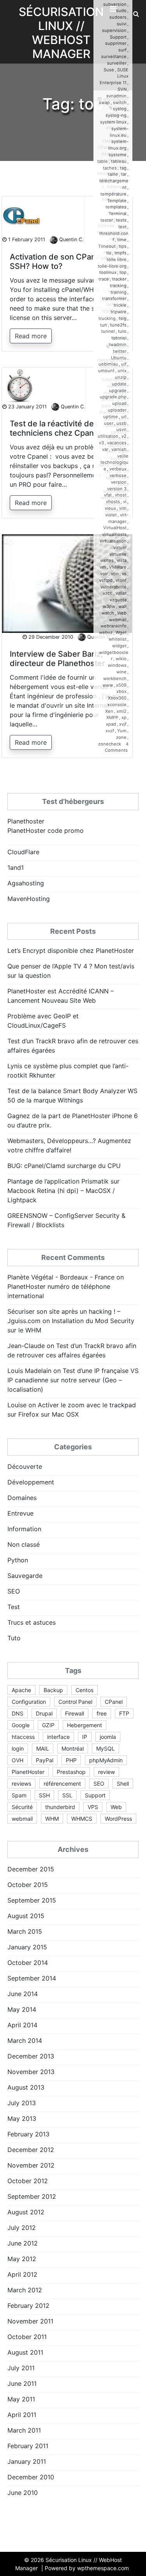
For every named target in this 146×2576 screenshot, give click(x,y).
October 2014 (28, 1963)
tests (121, 220)
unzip (121, 377)
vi (125, 502)
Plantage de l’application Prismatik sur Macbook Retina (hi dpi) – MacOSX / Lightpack (63, 1191)
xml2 (121, 711)
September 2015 (32, 1900)
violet (111, 515)
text (122, 227)
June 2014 (23, 1994)
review (106, 1772)
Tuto (14, 1638)
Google (21, 1725)
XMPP (112, 717)
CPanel (114, 1702)
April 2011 (22, 2415)
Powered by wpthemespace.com (87, 2568)
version (119, 482)
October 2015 (28, 1885)
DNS (18, 1713)
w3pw (109, 606)
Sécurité (22, 1807)
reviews (21, 1784)
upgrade (118, 390)
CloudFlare (23, 852)
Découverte (25, 1466)
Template (117, 201)
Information (24, 1529)
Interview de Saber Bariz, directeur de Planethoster (57, 659)
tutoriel (119, 338)
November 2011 (30, 2321)
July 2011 (21, 2368)
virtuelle (118, 554)
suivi (122, 24)
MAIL (43, 1748)
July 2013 (22, 2103)
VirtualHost (115, 528)
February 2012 (28, 2306)
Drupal (44, 1713)
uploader (117, 410)
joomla (108, 1737)
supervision (114, 30)
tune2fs (118, 325)
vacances (117, 443)
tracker (119, 279)
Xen (109, 711)
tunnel (108, 331)
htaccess (23, 1737)
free (102, 1713)
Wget (121, 633)
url (124, 417)
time (122, 240)
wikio (121, 659)
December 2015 (31, 1869)
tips (123, 246)
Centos (84, 1690)
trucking (107, 318)
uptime (111, 417)
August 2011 (25, 2352)
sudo (121, 11)
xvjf (123, 724)
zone (121, 737)
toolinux (108, 272)
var (105, 449)
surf (122, 50)
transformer (114, 299)
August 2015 (26, 1916)
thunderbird (60, 1807)
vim (123, 508)
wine (121, 672)
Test (14, 1607)
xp (124, 717)
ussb (121, 423)
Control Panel (75, 1702)
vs (124, 574)
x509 (121, 685)
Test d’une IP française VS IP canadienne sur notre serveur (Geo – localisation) (73, 1380)
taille (113, 174)
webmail (118, 620)
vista (122, 560)
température (113, 194)
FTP (124, 1713)
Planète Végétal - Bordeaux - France (61, 1277)
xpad (111, 724)
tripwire (119, 312)
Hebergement (84, 1725)
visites (107, 560)
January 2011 (27, 2461)
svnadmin (116, 96)
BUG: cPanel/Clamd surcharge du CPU (64, 1166)
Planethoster (26, 821)
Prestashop (71, 1772)
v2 (124, 436)
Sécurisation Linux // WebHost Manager (61, 33)
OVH (18, 1760)
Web (122, 613)
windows (117, 665)
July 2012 (22, 2228)
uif (124, 364)
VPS (93, 1807)
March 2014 (25, 2041)
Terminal (118, 214)
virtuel (120, 548)
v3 (101, 443)
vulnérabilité (113, 587)
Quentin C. (71, 239)
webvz (106, 633)
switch (120, 102)
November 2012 (31, 2165)
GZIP (48, 1725)
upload (119, 403)
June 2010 (23, 2493)
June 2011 (22, 2383)
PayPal (45, 1760)
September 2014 (32, 1978)
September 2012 (32, 2196)
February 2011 (28, 2446)
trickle (120, 305)
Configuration (29, 1702)
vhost (121, 495)
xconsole (117, 705)
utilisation (108, 436)
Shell (123, 1784)
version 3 (117, 489)
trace (104, 279)
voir (104, 574)
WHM (52, 1819)
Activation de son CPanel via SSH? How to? (62, 261)
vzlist (121, 593)
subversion (115, 4)
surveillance (114, 57)
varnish (119, 449)
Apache (21, 1690)
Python (18, 1560)
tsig (123, 318)
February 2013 (28, 2134)
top (123, 272)
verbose (118, 475)
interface (58, 1737)
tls (109, 253)
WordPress (118, 1819)
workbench (115, 678)
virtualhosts (114, 534)
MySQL (106, 1748)
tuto (122, 331)
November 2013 (31, 2072)
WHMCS (82, 1819)
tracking (118, 286)
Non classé (24, 1544)
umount (106, 371)
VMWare (118, 567)
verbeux (118, 469)
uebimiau (108, 364)
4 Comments (117, 747)
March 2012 (25, 2290)
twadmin (118, 345)
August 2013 (26, 2087)
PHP (71, 1760)
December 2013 (31, 2056)
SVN (122, 89)
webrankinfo (113, 626)
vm (103, 567)
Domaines (22, 1498)
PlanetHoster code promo (46, 830)
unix (122, 371)
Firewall (75, 1713)
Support (118, 37)
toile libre (117, 260)
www (108, 685)
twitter (120, 351)
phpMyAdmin (106, 1760)
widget (119, 646)
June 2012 (23, 2243)
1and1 (16, 868)
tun (104, 325)
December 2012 (31, 2150)
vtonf (121, 580)
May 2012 (22, 2259)
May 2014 (22, 2009)
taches (110, 168)
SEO (14, 1591)
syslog (120, 109)
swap (104, 102)
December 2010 (31, 2477)
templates (116, 207)
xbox (121, 691)
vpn (115, 574)
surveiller (117, 63)
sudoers (118, 17)
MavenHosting (29, 899)
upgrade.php (113, 397)
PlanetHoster (28, 1772)
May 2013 (22, 2118)
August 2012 (26, 2212)
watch (108, 613)
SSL (67, 1795)
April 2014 (22, 2025)
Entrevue (20, 1513)
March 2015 (25, 1931)
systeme (118, 155)
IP (85, 1737)
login (18, 1748)
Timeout (107, 246)
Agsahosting (26, 883)
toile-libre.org (112, 266)
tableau (119, 161)
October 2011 (27, 2337)
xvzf (110, 731)
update (119, 384)
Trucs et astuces (32, 1622)
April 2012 (22, 2274)
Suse (109, 70)
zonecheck (110, 744)
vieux (110, 508)
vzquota (118, 600)
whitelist (118, 639)
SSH (44, 1795)
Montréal (73, 1748)
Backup (53, 1690)
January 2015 (27, 1947)
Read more (31, 336)
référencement (62, 1784)
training (119, 292)
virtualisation (113, 541)
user (109, 423)
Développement (31, 1482)
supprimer (116, 43)
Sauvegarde (25, 1576)
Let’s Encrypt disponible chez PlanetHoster (71, 951)
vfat (108, 495)
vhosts (113, 502)
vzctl (108, 593)
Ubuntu (119, 358)
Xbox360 (117, 698)
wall (122, 606)
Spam (19, 1795)
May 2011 (21, 2399)
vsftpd (106, 580)
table (103, 161)
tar (124, 174)
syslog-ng (116, 115)
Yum (122, 731)
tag (123, 168)
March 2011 (24, 2430)
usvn (121, 429)
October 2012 (28, 2181)
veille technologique (114, 463)
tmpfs (120, 253)
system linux (113, 122)
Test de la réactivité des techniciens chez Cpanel (55, 428)
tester (107, 220)
